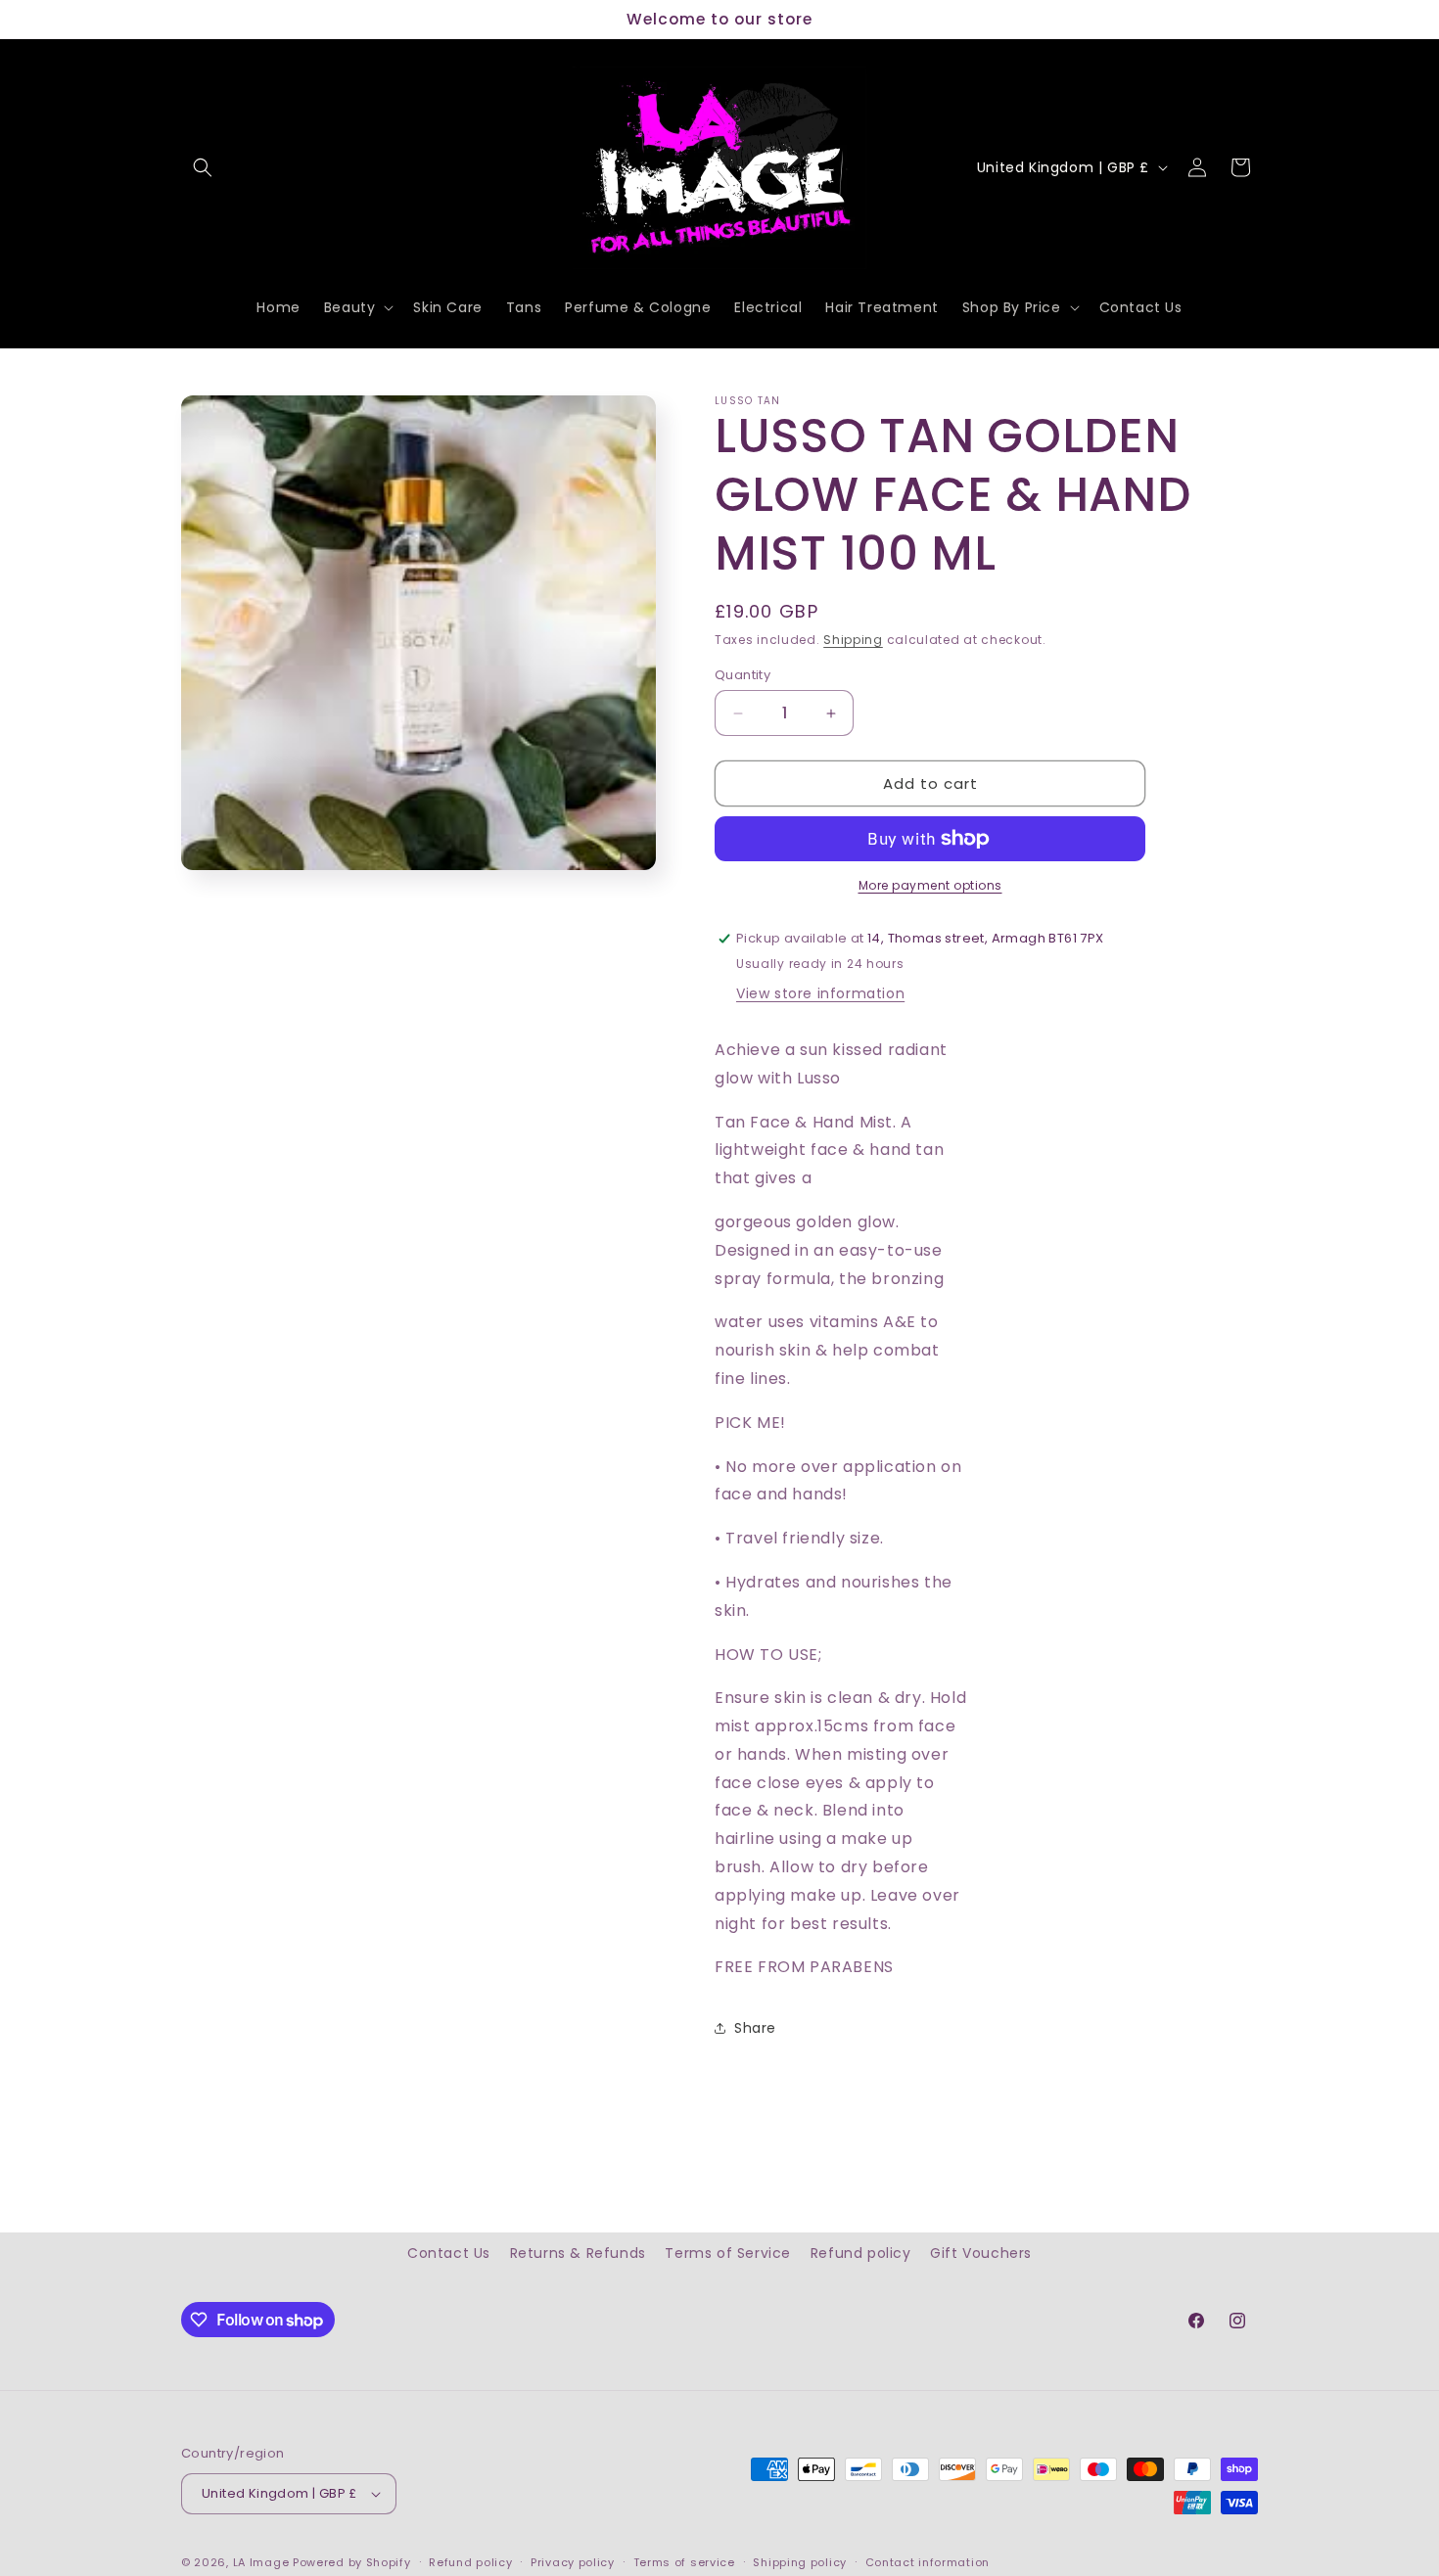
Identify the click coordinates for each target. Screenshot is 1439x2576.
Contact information (928, 2561)
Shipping (853, 640)
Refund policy (861, 2253)
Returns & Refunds (578, 2253)
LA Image (261, 2562)
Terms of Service (728, 2253)
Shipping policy (800, 2561)
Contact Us (449, 2253)
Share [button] (755, 2028)
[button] (203, 167)
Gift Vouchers (981, 2253)
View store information (820, 993)
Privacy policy (573, 2561)
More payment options (930, 885)
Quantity (743, 675)
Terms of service (684, 2561)
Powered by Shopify (352, 2562)
